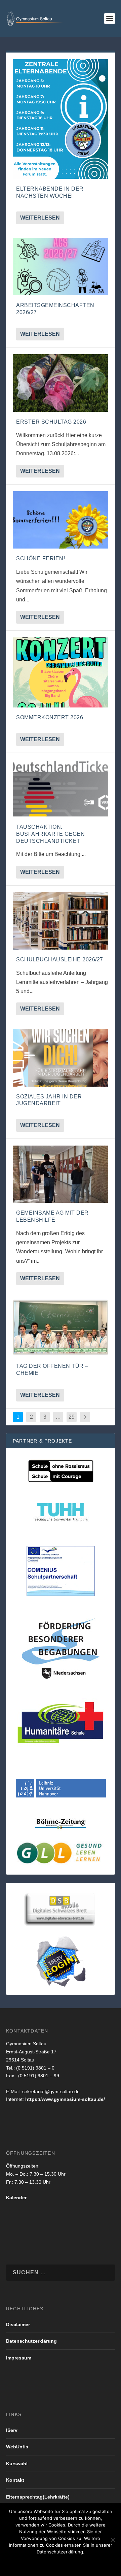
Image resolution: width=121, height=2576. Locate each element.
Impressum (19, 2358)
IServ (12, 2430)
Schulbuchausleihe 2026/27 (60, 960)
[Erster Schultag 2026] (61, 383)
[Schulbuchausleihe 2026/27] (61, 921)
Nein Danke (49, 2563)
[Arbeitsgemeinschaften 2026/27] (61, 267)
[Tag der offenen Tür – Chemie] (61, 1327)
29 (72, 1417)
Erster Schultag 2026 (51, 422)
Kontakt (15, 2480)
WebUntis (17, 2447)
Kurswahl (17, 2464)
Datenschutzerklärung (31, 2341)
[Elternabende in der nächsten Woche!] (61, 119)
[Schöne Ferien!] (61, 520)
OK (21, 2563)
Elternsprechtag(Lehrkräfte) (38, 2497)
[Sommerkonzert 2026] (61, 672)
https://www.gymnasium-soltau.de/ (65, 2099)
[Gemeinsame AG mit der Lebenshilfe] (61, 1174)
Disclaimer (18, 2324)
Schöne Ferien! (41, 558)
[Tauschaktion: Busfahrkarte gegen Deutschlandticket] (61, 788)
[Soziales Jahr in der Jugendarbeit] (61, 1058)
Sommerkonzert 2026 (50, 717)
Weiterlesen (40, 218)
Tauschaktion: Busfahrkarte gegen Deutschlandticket (50, 834)
